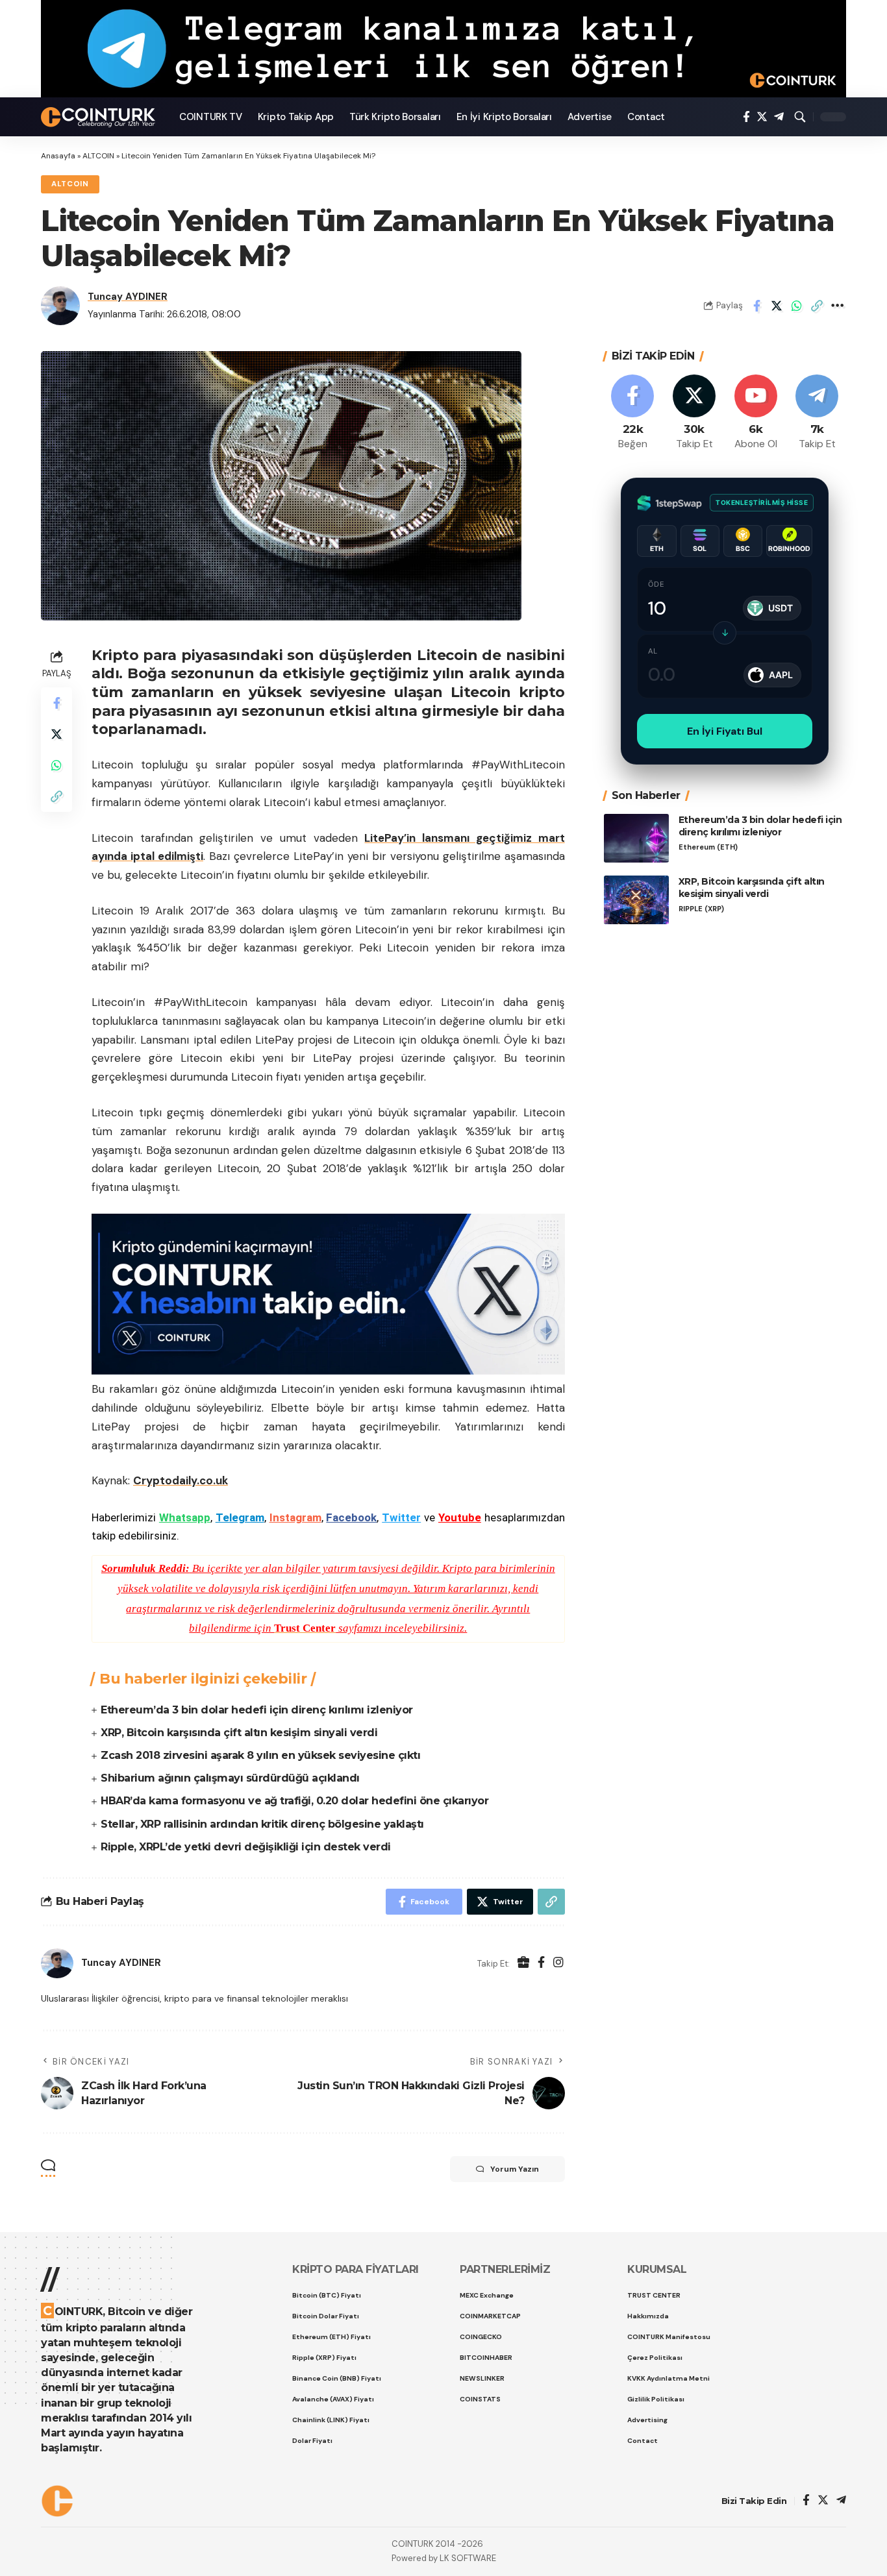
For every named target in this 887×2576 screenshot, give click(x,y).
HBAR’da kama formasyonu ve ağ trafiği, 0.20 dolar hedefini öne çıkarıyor (294, 1801)
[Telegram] (779, 117)
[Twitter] (762, 117)
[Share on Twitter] (777, 306)
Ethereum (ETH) (708, 847)
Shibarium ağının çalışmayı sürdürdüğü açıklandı (230, 1778)
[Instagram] (558, 1964)
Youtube (460, 1517)
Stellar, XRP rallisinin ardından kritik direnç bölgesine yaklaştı (262, 1824)
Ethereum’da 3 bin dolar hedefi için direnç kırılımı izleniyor (257, 1710)
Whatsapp (185, 1517)
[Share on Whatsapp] (797, 306)
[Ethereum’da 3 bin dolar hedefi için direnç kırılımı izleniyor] (636, 838)
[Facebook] (746, 117)
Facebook (351, 1517)
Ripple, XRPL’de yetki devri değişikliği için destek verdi (246, 1847)
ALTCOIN (98, 156)
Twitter (401, 1517)
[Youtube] (756, 413)
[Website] (523, 1964)
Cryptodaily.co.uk (181, 1480)
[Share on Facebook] (756, 306)
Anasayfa (58, 156)
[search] (800, 117)
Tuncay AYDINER (128, 297)
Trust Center (305, 1628)
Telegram (240, 1517)
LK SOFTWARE (468, 2558)
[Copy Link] (817, 306)
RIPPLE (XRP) (701, 908)
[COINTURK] (100, 117)
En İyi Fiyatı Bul (725, 731)
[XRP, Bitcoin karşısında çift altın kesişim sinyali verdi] (636, 900)
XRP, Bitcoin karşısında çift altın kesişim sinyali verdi (239, 1733)
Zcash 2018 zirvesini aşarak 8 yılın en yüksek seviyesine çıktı (260, 1755)
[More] (837, 306)
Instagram (295, 1517)
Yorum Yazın (515, 2169)
